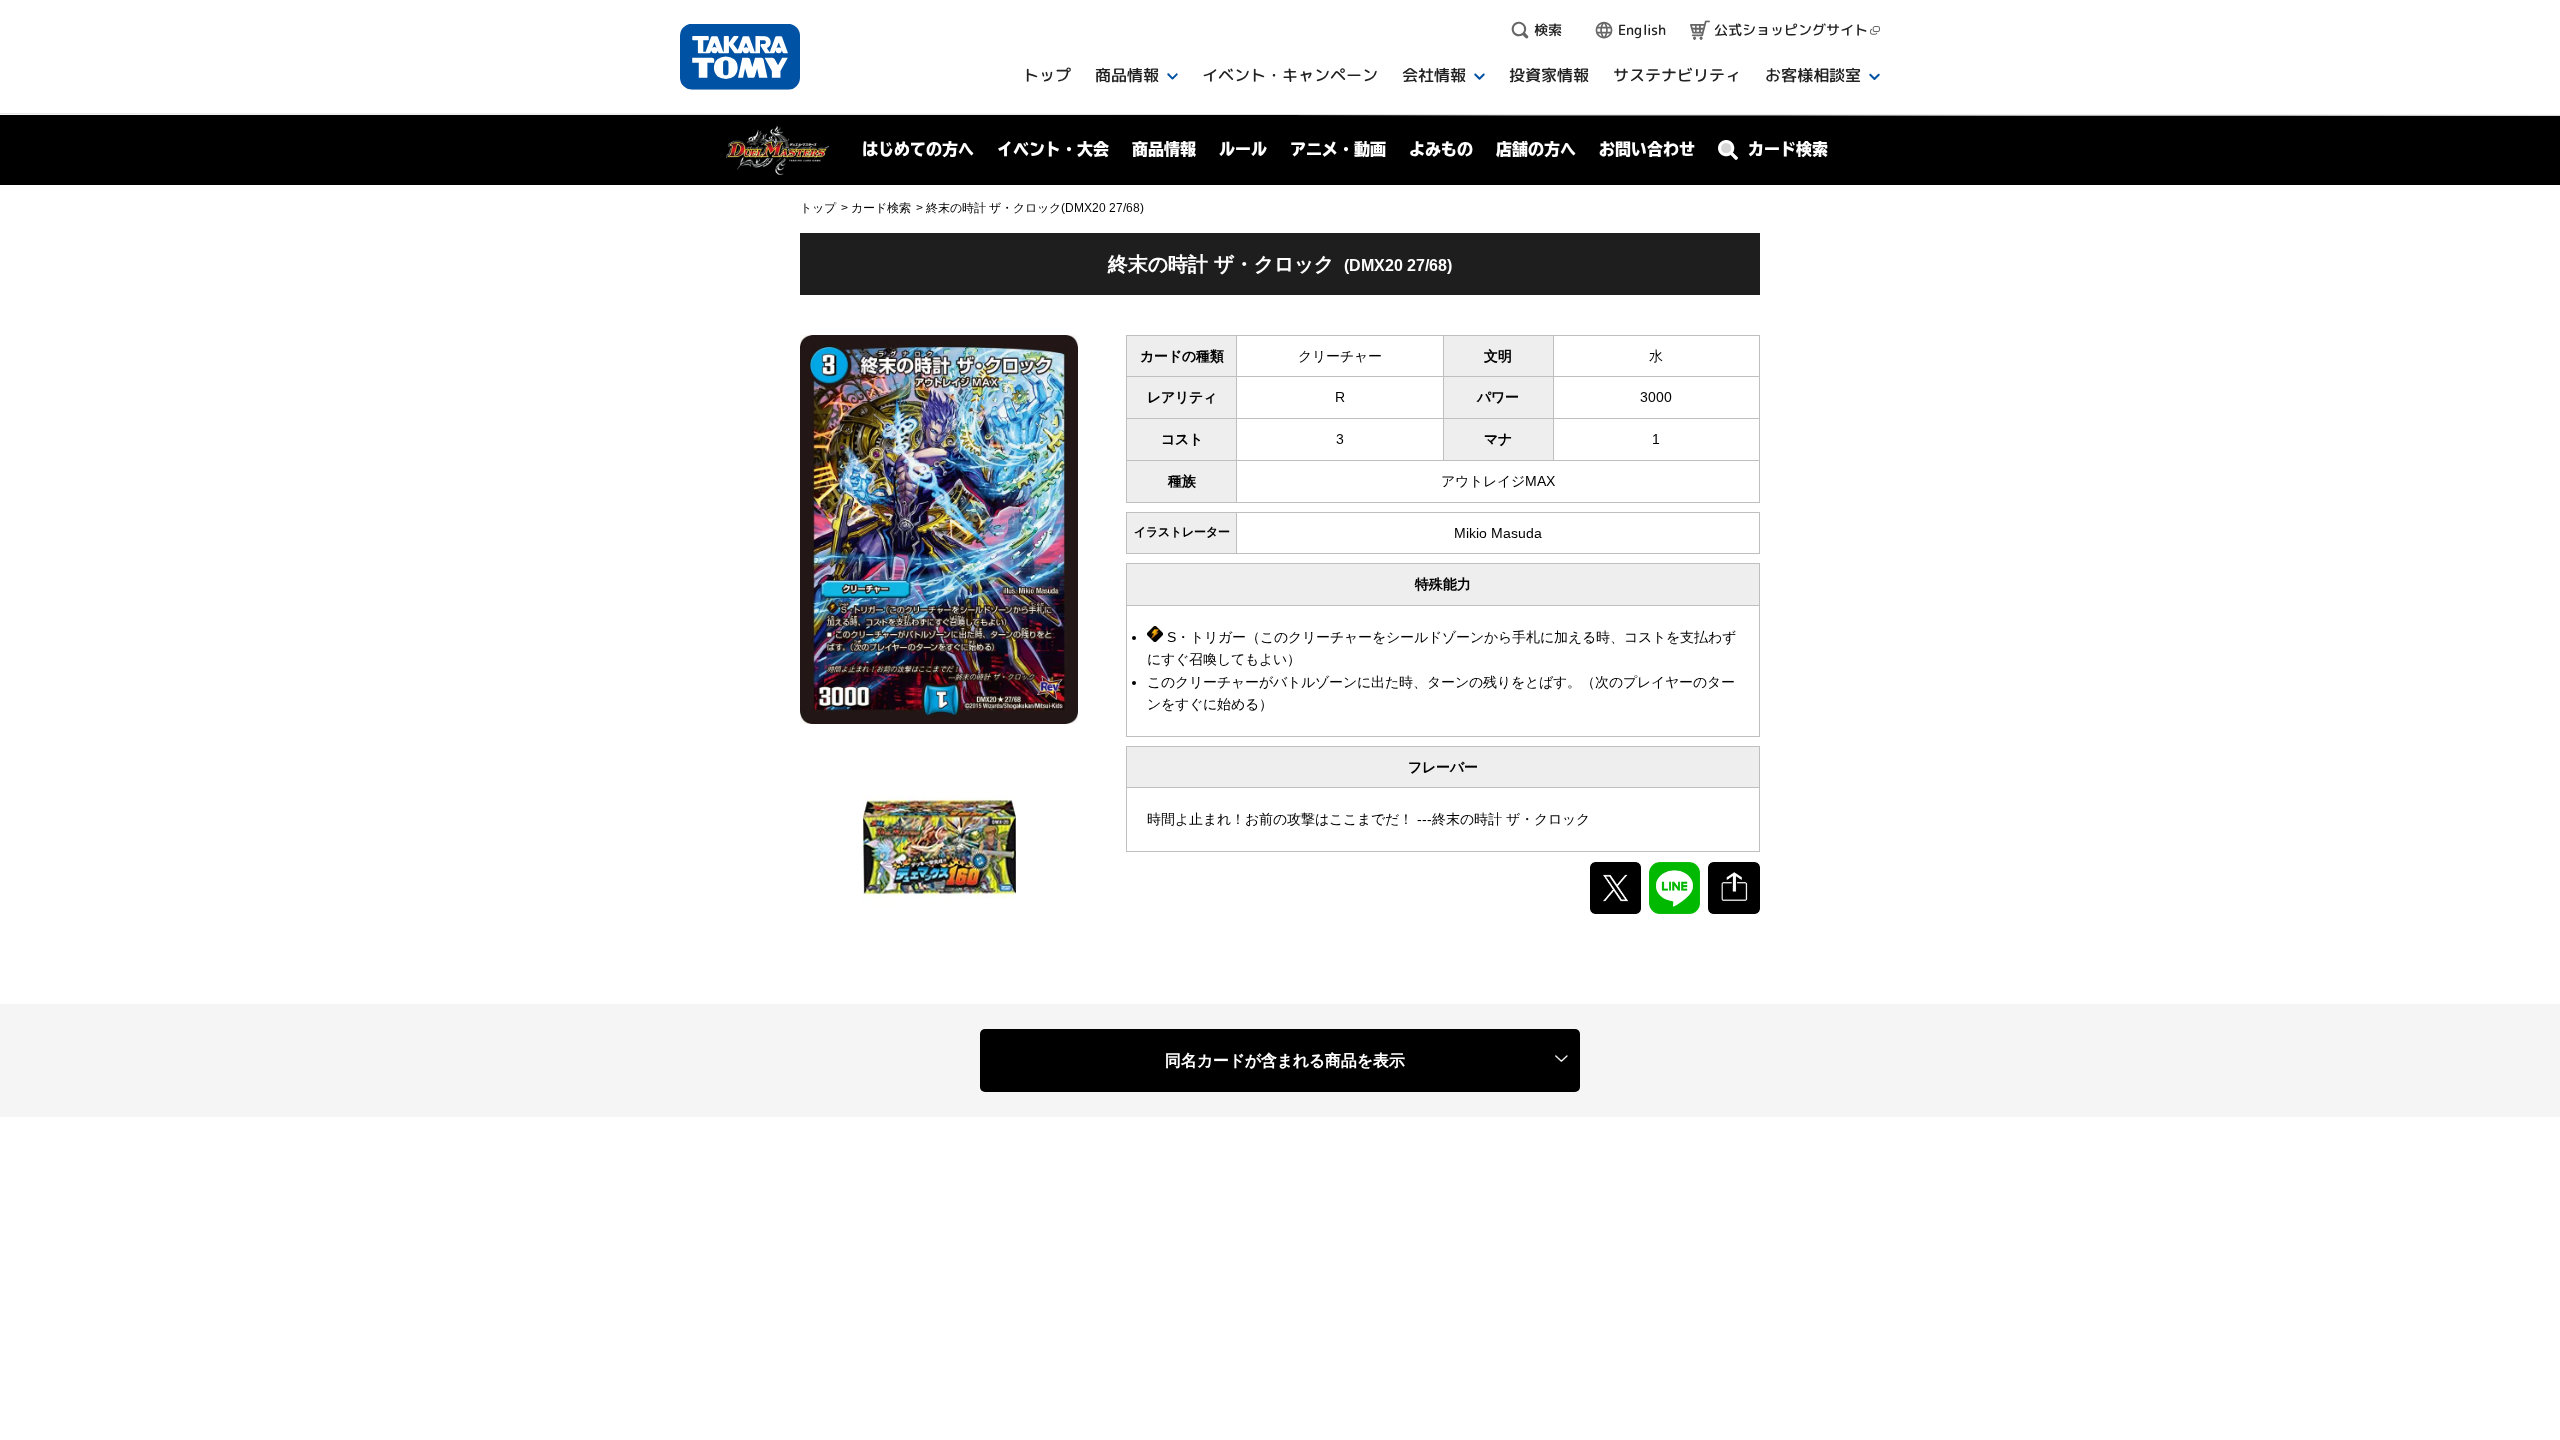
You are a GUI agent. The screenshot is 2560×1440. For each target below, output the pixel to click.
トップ (818, 208)
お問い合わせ (1647, 149)
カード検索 (881, 208)
